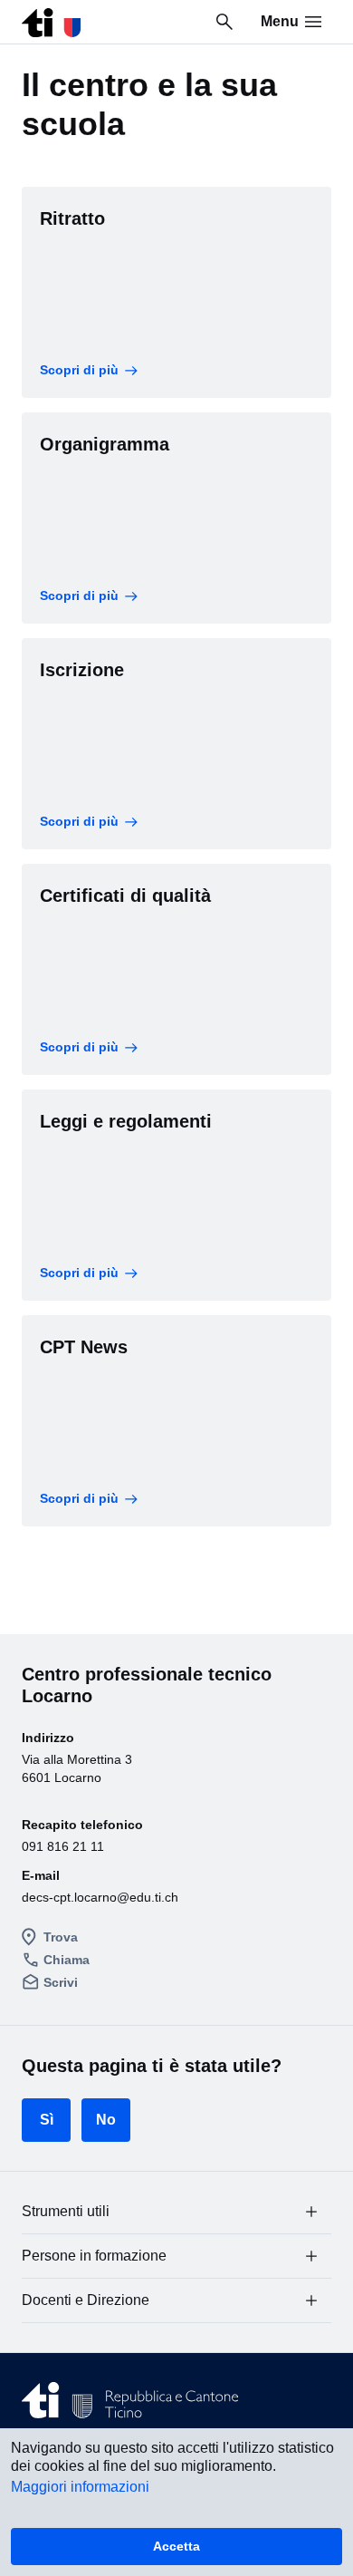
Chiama (67, 1960)
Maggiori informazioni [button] (80, 2487)
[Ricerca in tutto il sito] (224, 22)
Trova (61, 1937)
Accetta (176, 2546)
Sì (47, 2120)
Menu (280, 21)
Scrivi (61, 1982)
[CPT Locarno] (51, 18)
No (106, 2120)
